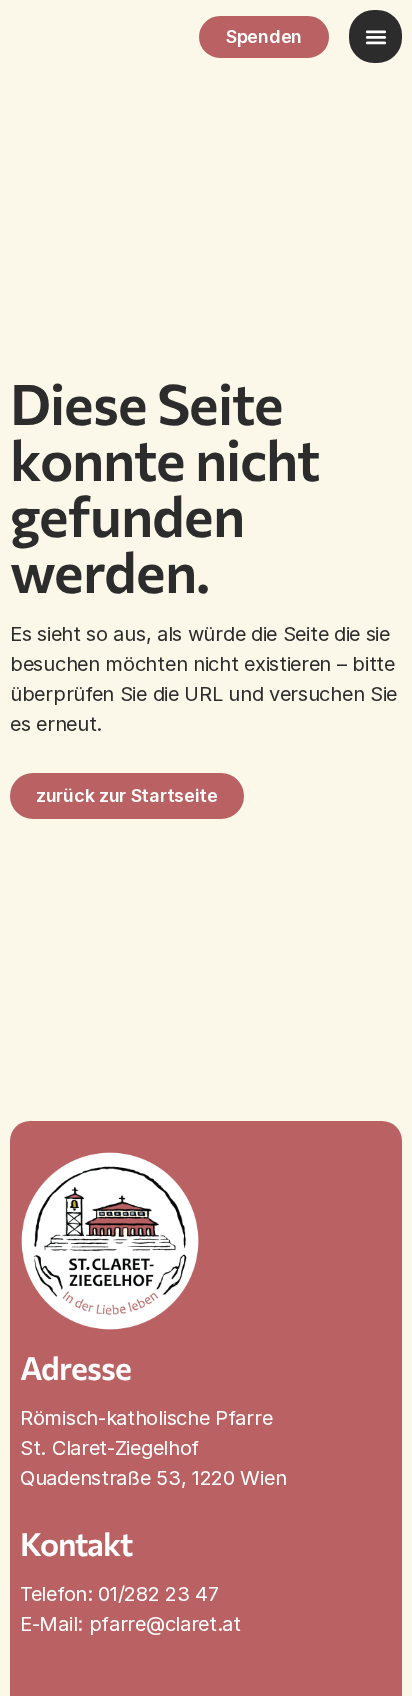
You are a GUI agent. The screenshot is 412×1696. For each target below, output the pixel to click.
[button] (375, 36)
